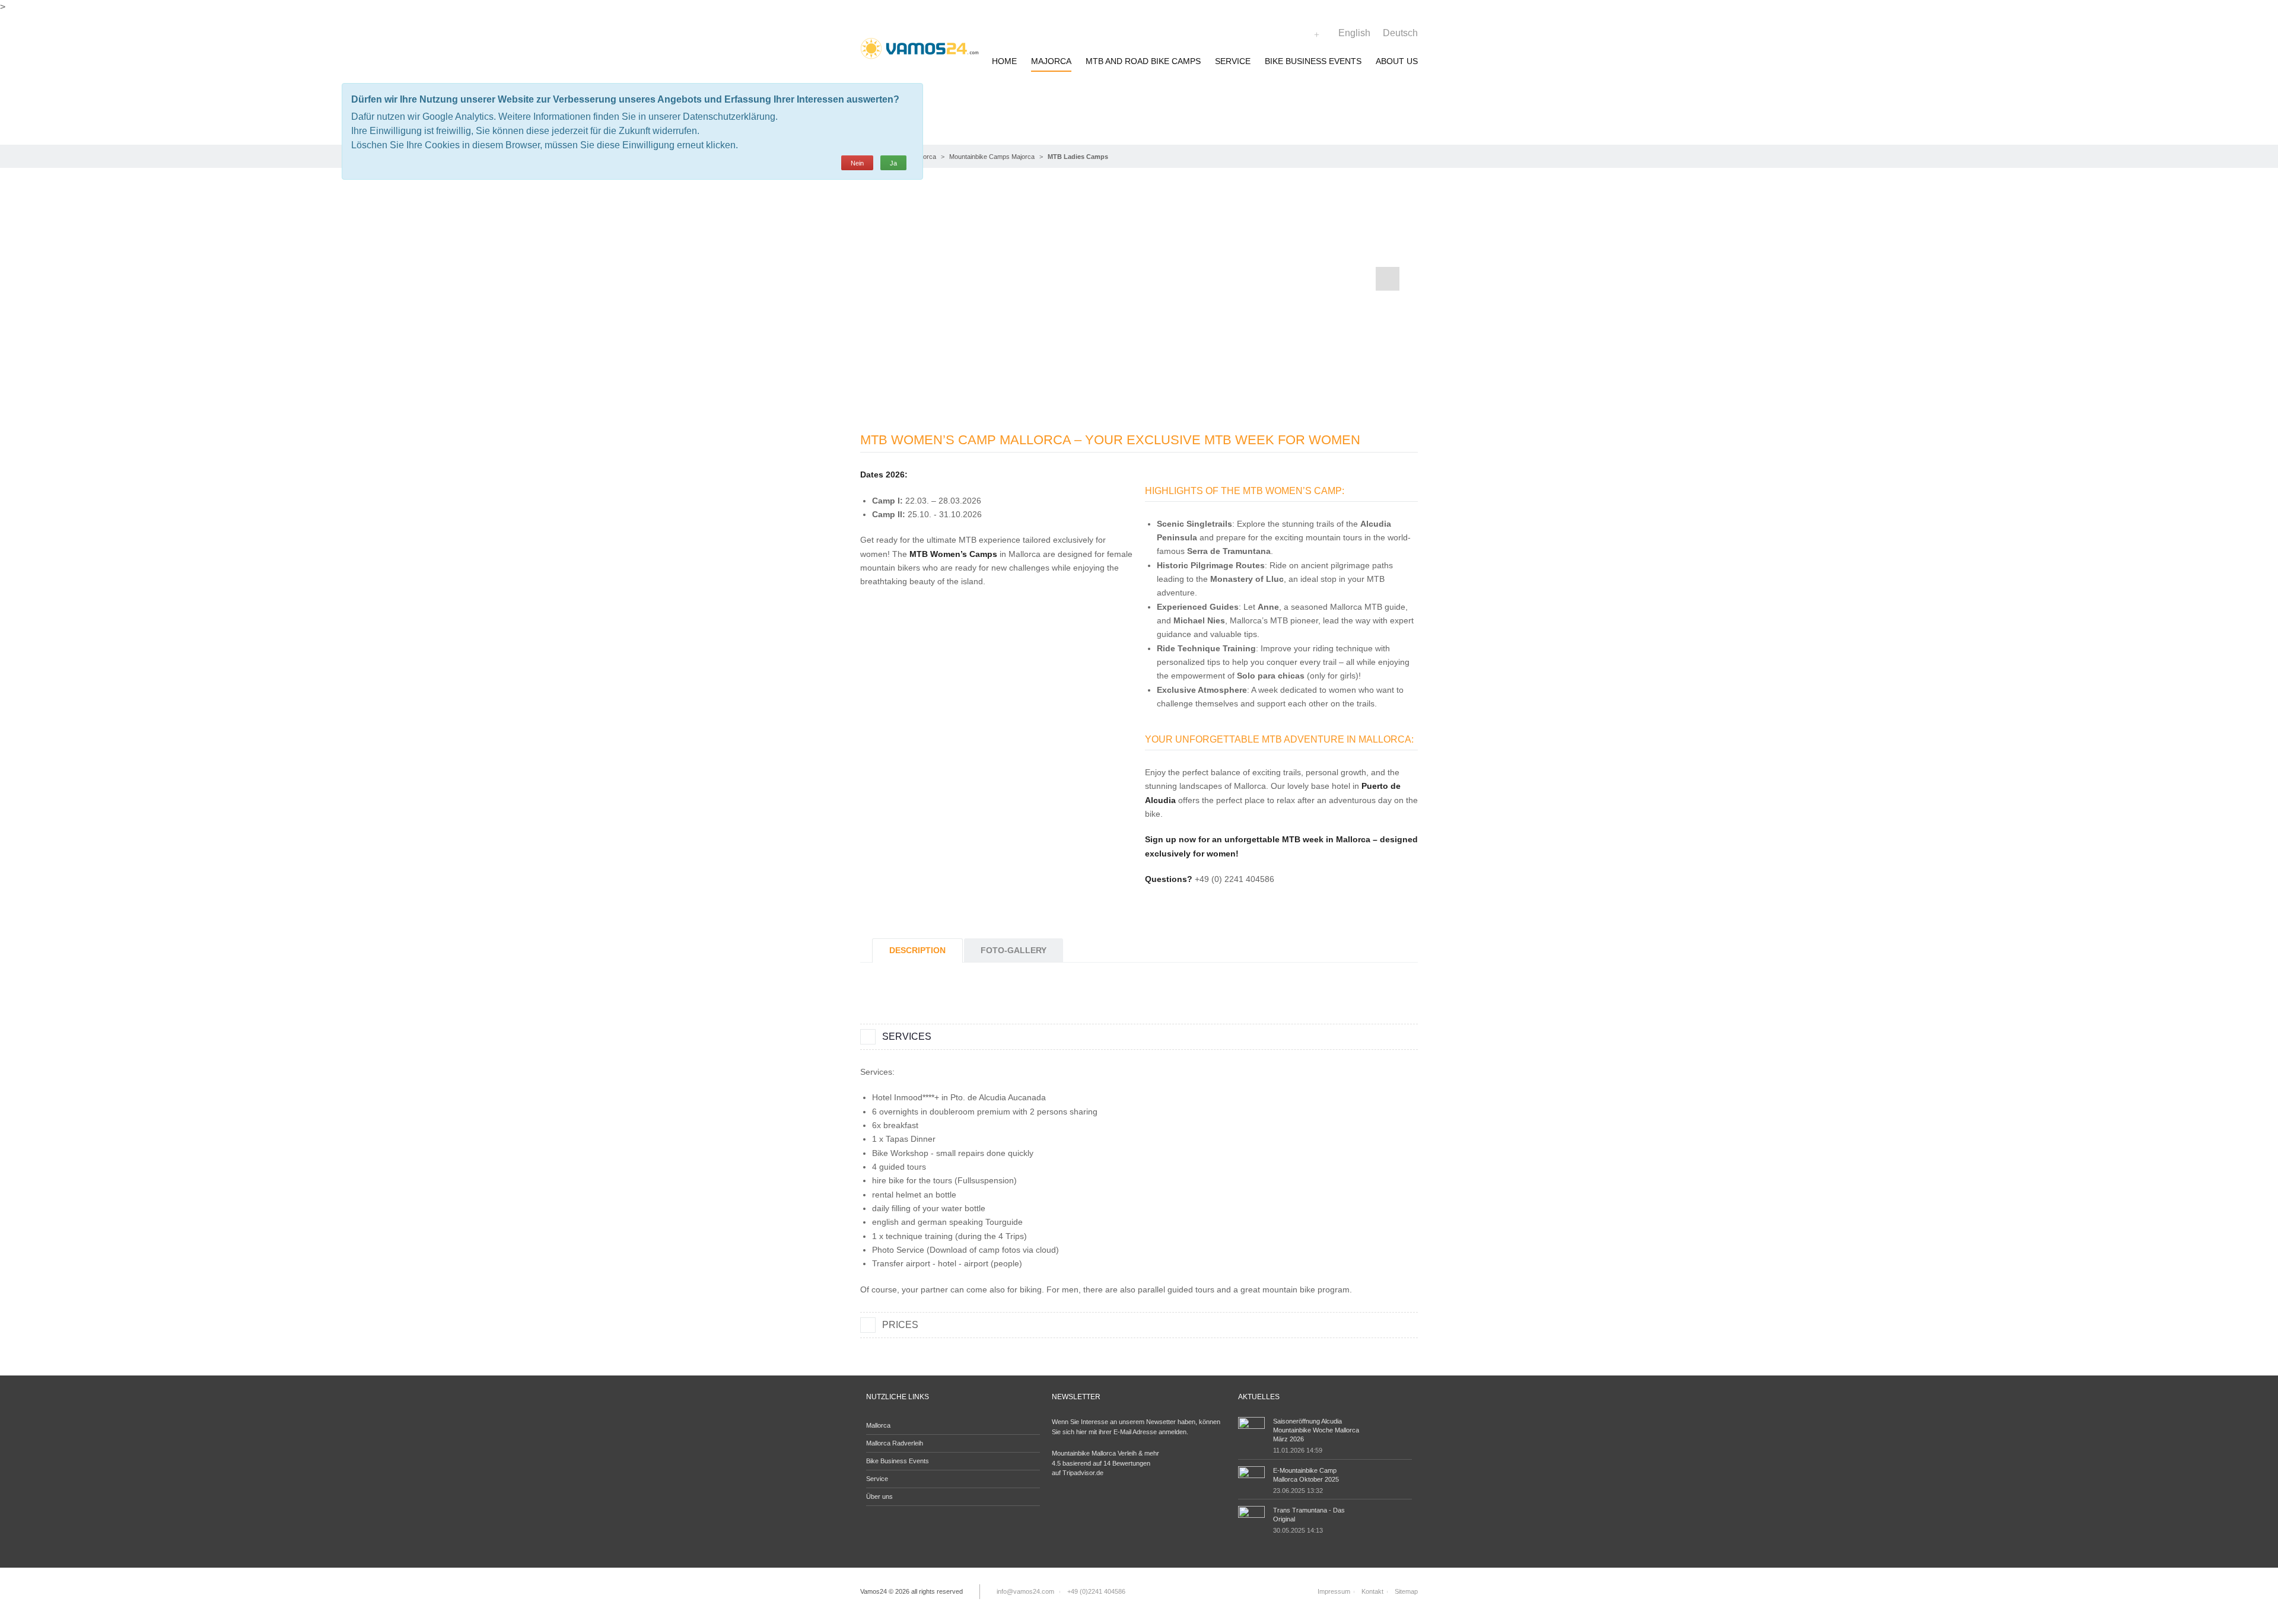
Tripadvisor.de (1083, 1473)
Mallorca (878, 1425)
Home (1004, 61)
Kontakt (1372, 1591)
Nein (857, 163)
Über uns (879, 1496)
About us (1397, 61)
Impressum (1334, 1591)
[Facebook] (1293, 35)
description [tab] (917, 950)
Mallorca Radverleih (895, 1443)
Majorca (1051, 61)
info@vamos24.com (1025, 1591)
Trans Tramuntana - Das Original (1309, 1515)
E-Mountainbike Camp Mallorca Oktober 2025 (1306, 1475)
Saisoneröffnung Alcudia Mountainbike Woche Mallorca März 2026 (1316, 1430)
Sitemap (1406, 1591)
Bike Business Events (1313, 61)
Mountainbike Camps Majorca (992, 157)
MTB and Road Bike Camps (1143, 61)
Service (1233, 61)
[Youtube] (1305, 35)
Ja (893, 163)
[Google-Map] (1317, 35)
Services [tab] (907, 1037)
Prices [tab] (900, 1325)
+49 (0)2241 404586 (1096, 1591)
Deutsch (1400, 33)
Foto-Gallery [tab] (1014, 950)
